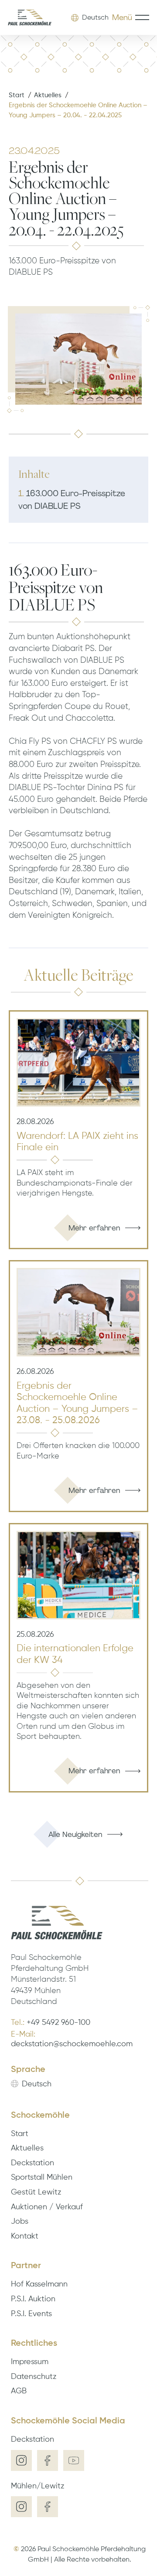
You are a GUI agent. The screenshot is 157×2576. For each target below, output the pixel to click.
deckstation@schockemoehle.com (72, 2044)
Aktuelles (48, 95)
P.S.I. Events (31, 2314)
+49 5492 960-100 (58, 2023)
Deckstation (32, 2163)
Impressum (30, 2362)
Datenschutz (34, 2377)
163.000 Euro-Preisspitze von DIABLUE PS (72, 500)
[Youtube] (74, 2460)
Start (17, 95)
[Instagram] (21, 2460)
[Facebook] (48, 2460)
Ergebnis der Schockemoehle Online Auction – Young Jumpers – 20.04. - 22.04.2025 (78, 110)
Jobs (20, 2222)
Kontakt (25, 2236)
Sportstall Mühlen (42, 2177)
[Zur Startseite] (30, 18)
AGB (19, 2391)
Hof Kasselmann (39, 2284)
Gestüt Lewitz (36, 2192)
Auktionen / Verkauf (47, 2207)
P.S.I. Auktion (33, 2299)
